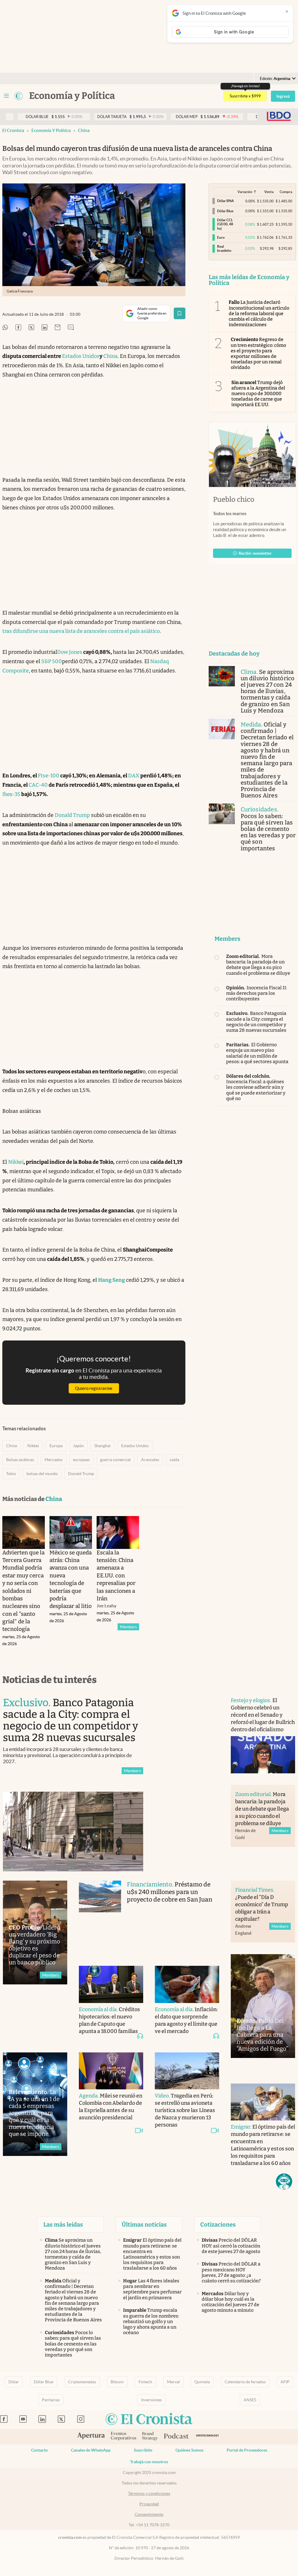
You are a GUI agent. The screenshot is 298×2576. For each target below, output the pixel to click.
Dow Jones (70, 652)
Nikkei (16, 1162)
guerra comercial (115, 1460)
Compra (286, 192)
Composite (16, 671)
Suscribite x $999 (245, 96)
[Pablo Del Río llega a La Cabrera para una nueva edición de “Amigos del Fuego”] (263, 2006)
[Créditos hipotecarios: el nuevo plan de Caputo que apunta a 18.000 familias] (111, 1984)
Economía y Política (51, 130)
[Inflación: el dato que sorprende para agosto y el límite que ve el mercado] (187, 1984)
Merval (173, 2382)
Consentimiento (149, 2514)
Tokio (11, 1474)
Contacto (39, 2450)
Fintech (145, 2382)
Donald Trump (72, 815)
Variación (245, 192)
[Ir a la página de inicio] (19, 96)
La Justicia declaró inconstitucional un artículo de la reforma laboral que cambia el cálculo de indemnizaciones (259, 313)
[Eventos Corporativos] (123, 2437)
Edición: (275, 79)
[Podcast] (176, 2436)
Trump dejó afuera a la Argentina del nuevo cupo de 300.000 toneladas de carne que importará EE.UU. (258, 394)
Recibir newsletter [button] (255, 553)
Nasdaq (159, 661)
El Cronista (13, 130)
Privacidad (149, 2504)
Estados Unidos (81, 356)
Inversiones (151, 2400)
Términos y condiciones (149, 2493)
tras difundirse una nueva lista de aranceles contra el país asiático (81, 631)
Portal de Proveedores (247, 2450)
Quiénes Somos (189, 2450)
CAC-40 (38, 785)
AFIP (285, 2382)
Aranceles (150, 1460)
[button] (284, 2182)
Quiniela (202, 2382)
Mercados (54, 1460)
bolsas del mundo (42, 1474)
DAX (134, 776)
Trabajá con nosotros (149, 2462)
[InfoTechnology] (208, 2437)
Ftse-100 (49, 776)
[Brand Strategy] (150, 2437)
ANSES (250, 2400)
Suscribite (143, 2450)
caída (174, 1460)
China (84, 130)
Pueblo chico (234, 499)
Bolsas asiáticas (20, 1460)
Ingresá (283, 96)
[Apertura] (91, 2436)
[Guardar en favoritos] (180, 313)
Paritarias (51, 2400)
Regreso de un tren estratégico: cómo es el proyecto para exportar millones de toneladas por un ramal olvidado (259, 353)
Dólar (14, 2382)
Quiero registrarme (94, 1388)
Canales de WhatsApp (91, 2450)
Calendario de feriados (245, 2382)
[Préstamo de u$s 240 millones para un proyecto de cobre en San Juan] (100, 1917)
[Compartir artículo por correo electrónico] (58, 328)
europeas (81, 1460)
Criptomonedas (82, 2382)
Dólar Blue (44, 2382)
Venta (269, 192)
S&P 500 (52, 661)
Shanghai (102, 1446)
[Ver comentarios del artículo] (71, 328)
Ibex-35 (11, 794)
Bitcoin (117, 2382)
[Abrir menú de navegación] (6, 96)
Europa (56, 1446)
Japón (78, 1446)
